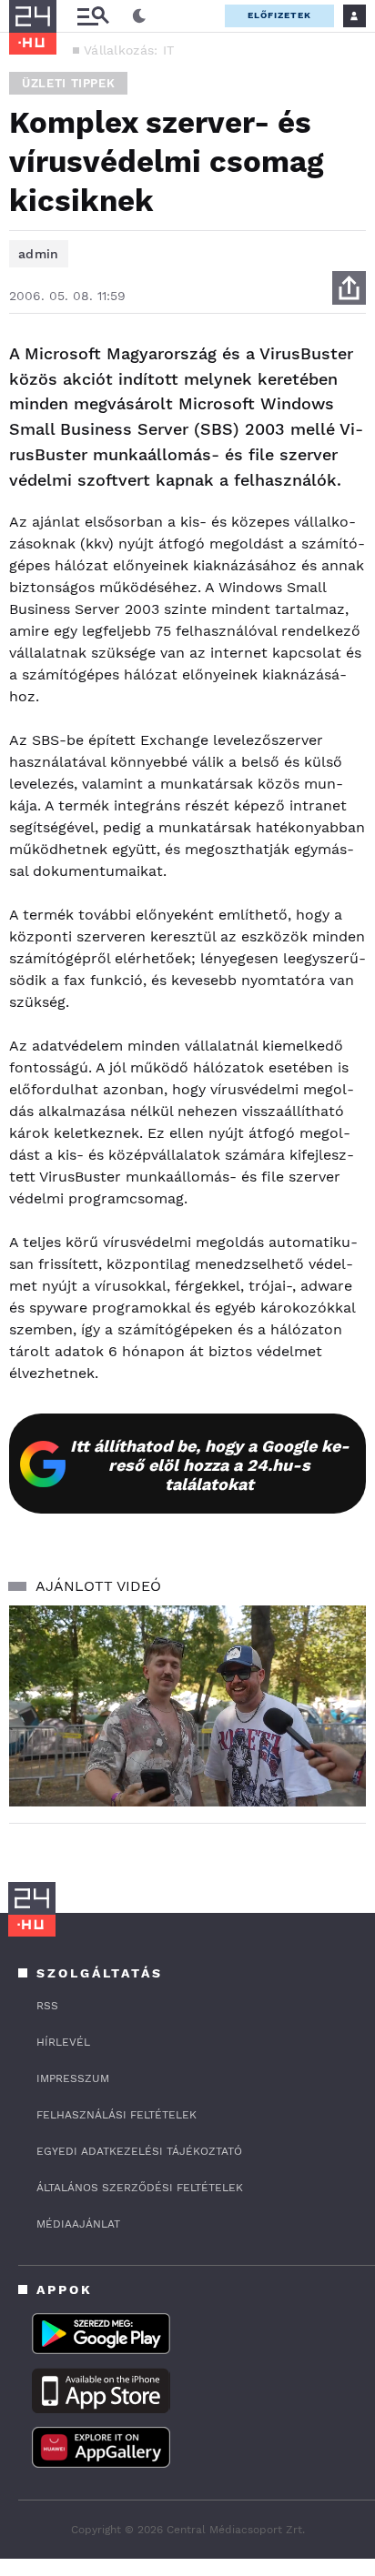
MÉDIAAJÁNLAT (78, 2224)
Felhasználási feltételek (117, 2115)
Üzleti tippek (68, 83)
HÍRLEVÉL (63, 2042)
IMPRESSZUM (73, 2078)
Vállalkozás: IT (129, 50)
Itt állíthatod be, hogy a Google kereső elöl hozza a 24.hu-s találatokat (210, 1465)
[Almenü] (93, 16)
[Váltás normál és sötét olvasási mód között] (139, 16)
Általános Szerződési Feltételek (140, 2188)
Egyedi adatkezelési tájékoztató (139, 2151)
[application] (187, 1706)
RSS (47, 2006)
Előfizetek (279, 15)
